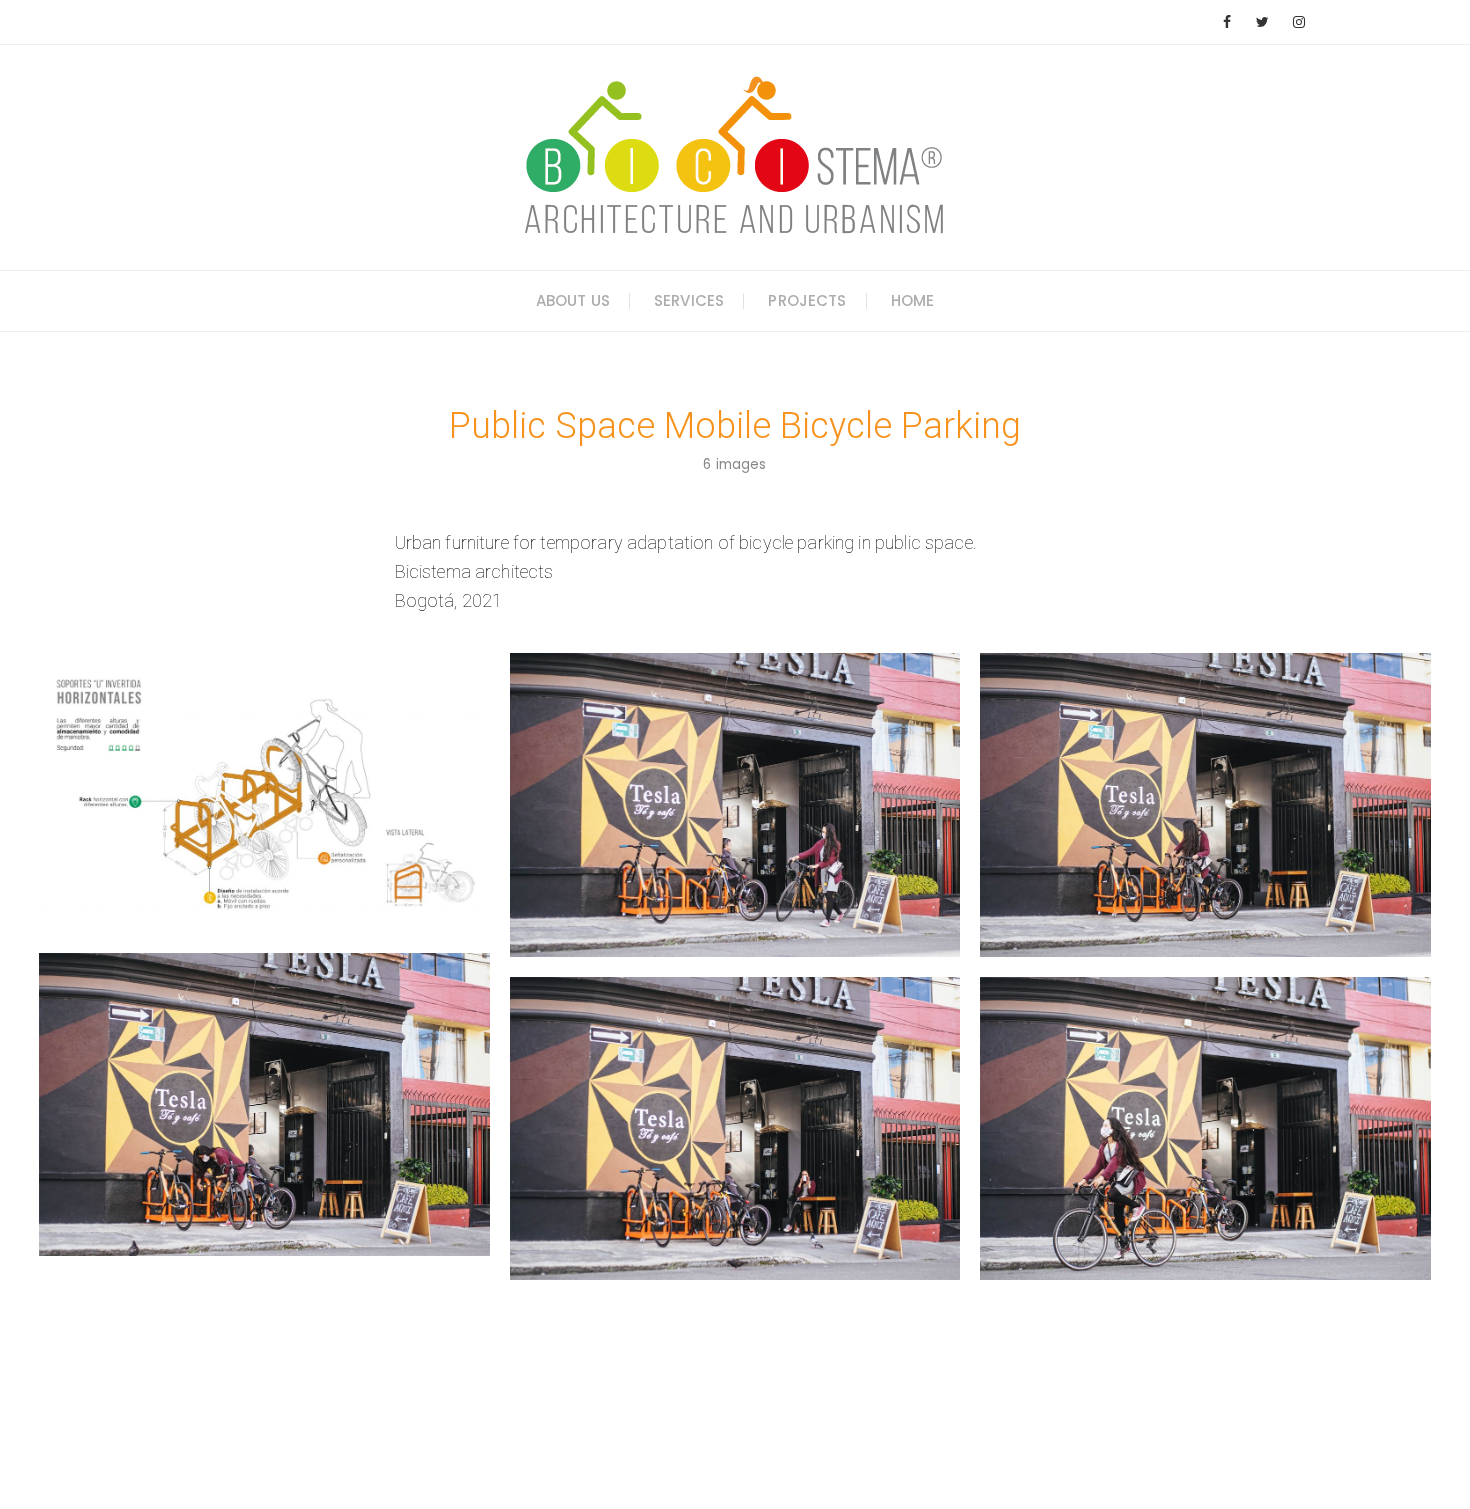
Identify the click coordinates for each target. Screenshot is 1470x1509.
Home (913, 300)
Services (689, 300)
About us (573, 300)
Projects (807, 300)
